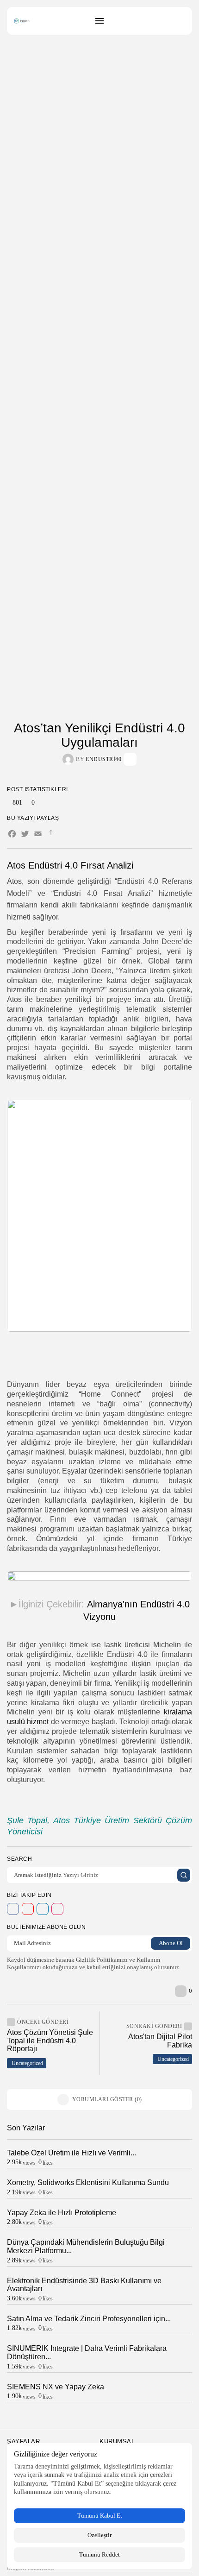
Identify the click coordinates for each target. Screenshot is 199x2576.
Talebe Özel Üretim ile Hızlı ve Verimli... (72, 2153)
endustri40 (103, 759)
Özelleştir (99, 2535)
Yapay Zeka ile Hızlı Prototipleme (62, 2213)
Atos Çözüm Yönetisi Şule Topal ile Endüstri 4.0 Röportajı (50, 2041)
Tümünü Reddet (99, 2554)
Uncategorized (27, 2063)
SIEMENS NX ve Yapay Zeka (56, 2387)
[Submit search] (184, 1875)
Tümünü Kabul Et (100, 2516)
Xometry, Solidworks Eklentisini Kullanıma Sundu (88, 2182)
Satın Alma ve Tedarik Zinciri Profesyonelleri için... (89, 2319)
